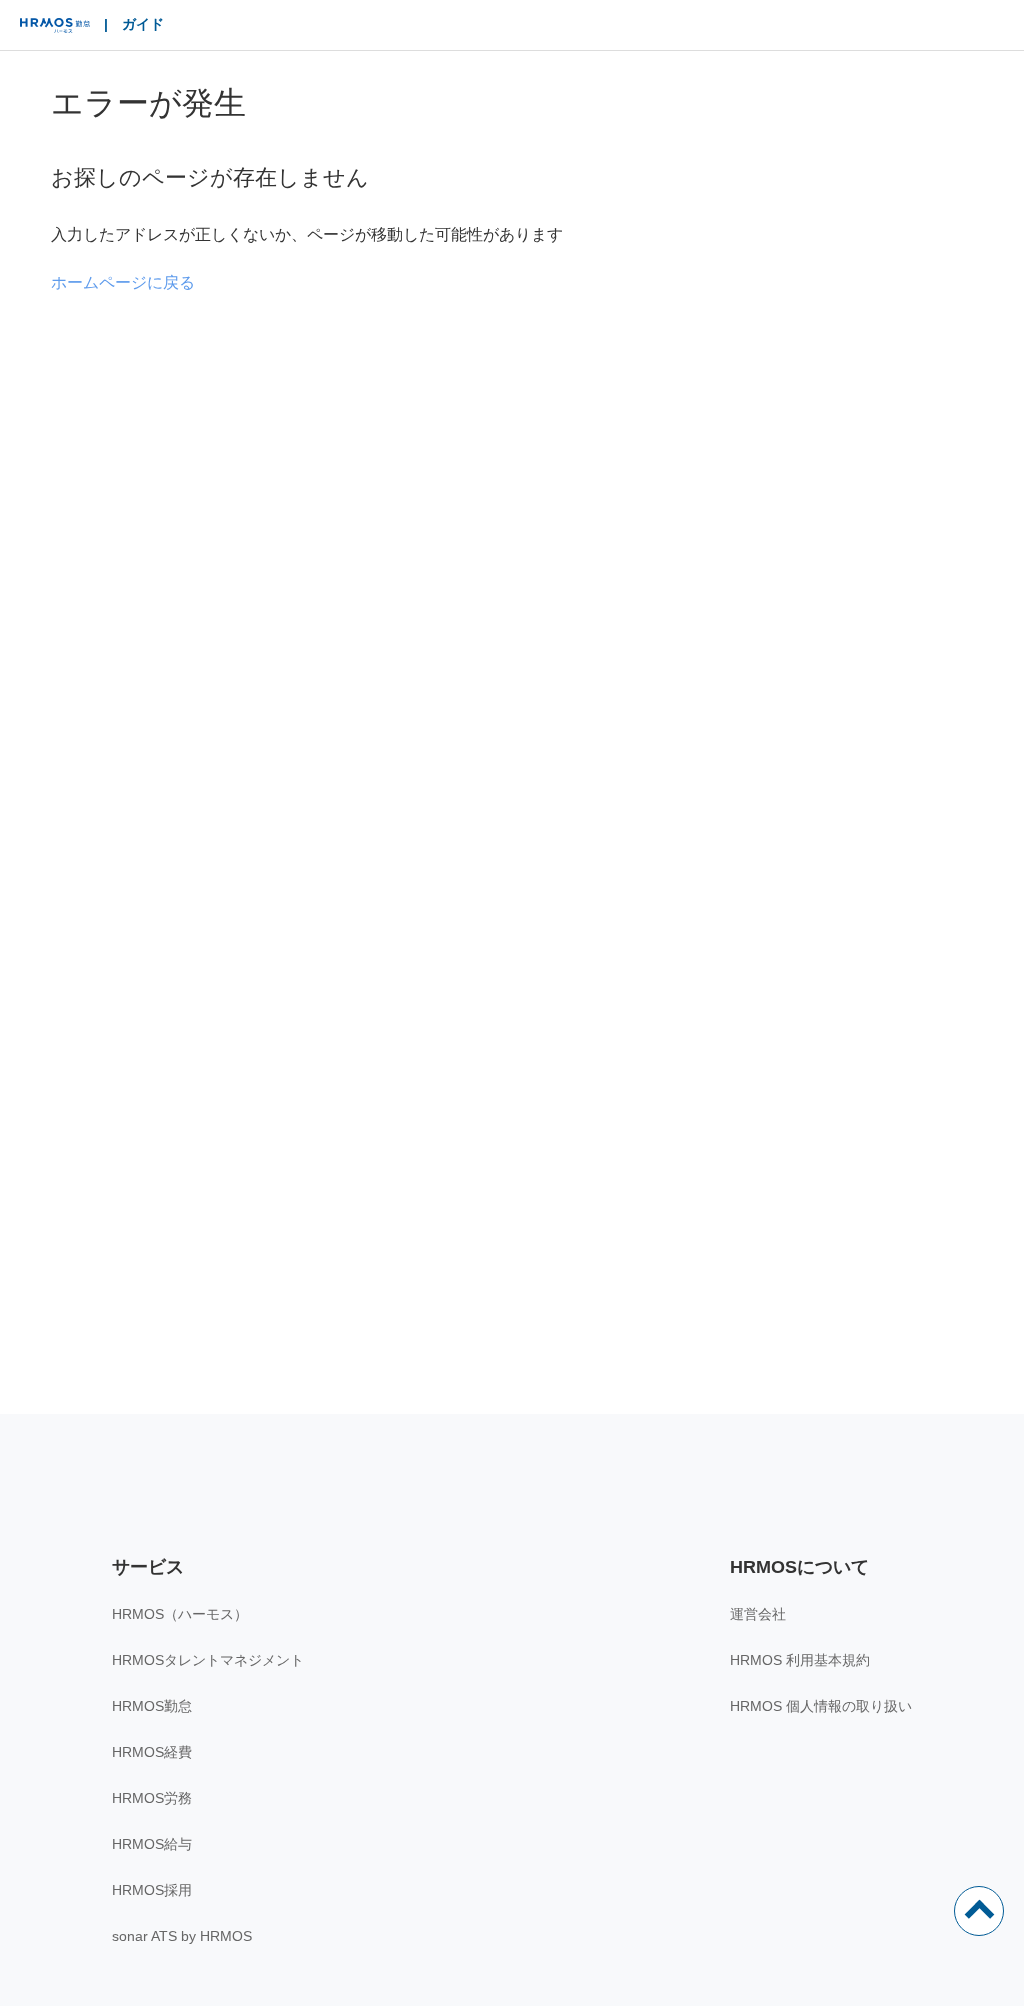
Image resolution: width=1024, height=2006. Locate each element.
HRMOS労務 (152, 1798)
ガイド (143, 24)
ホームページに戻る (123, 282)
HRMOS (55, 30)
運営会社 (758, 1614)
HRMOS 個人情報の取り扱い (821, 1706)
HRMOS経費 (152, 1752)
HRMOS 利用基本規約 (800, 1660)
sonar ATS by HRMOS (182, 1936)
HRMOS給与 (152, 1844)
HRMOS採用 (152, 1890)
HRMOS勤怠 (152, 1706)
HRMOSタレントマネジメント (208, 1660)
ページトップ (979, 1911)
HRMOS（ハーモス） (180, 1614)
